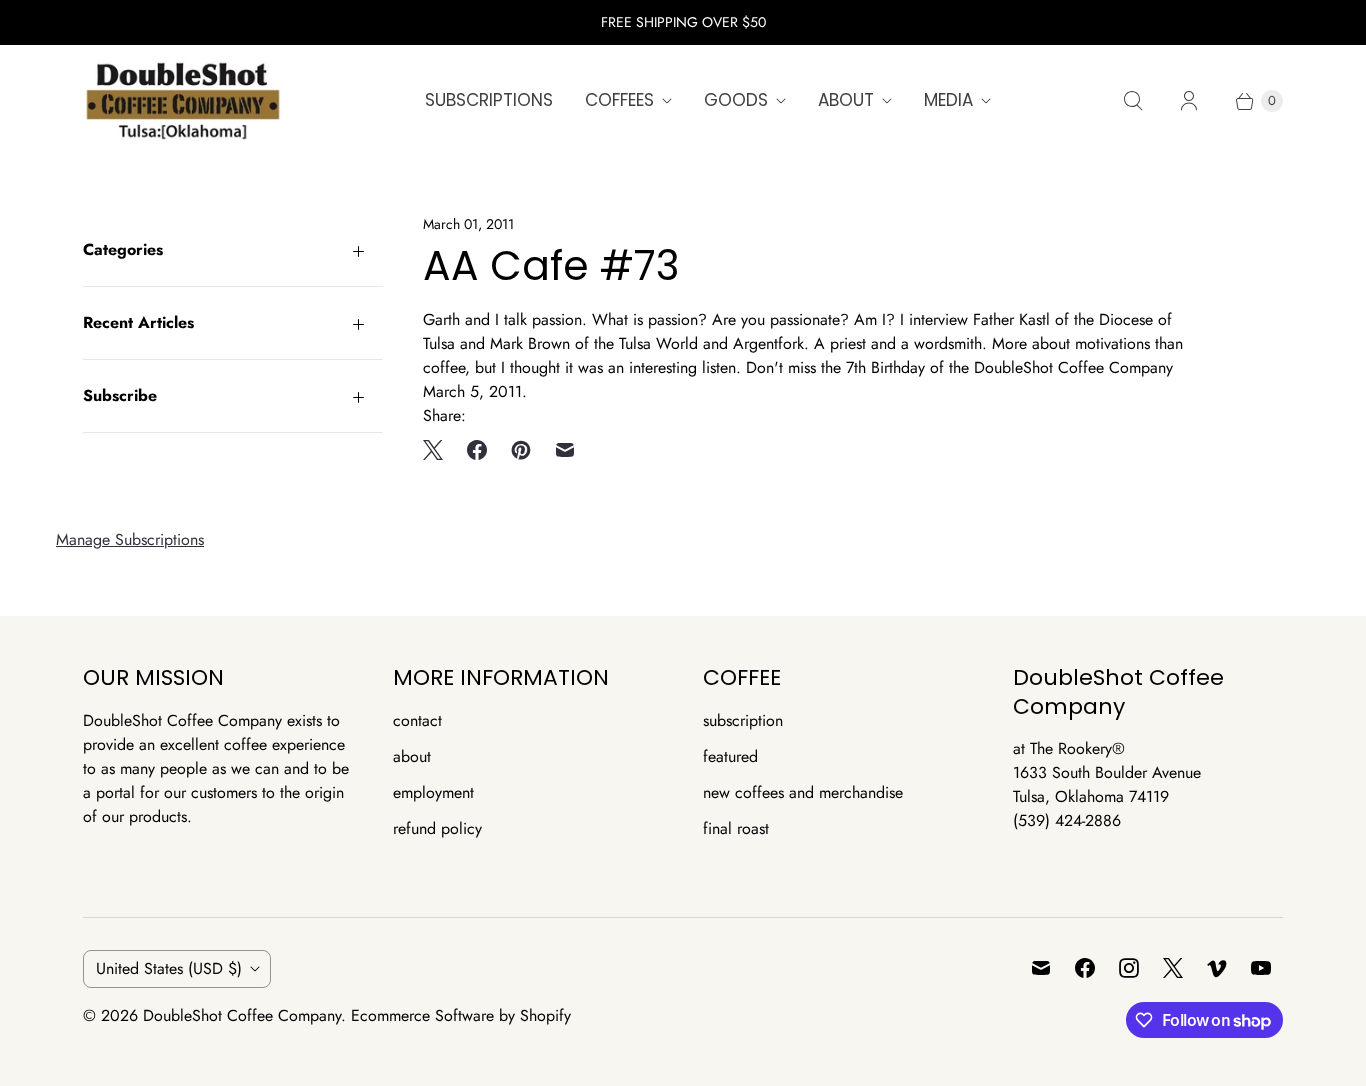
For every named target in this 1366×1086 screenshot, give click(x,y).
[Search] (1133, 101)
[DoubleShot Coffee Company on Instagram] (1129, 968)
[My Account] (1189, 101)
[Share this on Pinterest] (521, 450)
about (846, 100)
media (948, 100)
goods (736, 100)
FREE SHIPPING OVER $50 (683, 22)
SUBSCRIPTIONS (489, 100)
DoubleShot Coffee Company (242, 1015)
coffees (619, 100)
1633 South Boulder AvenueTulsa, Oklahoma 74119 (1107, 784)
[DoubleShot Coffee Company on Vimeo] (1217, 968)
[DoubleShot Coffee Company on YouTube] (1261, 968)
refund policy (437, 828)
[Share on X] (439, 450)
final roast (736, 828)
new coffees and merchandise (803, 792)
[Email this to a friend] (565, 450)
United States (169, 968)
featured (730, 756)
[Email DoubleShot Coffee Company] (1041, 968)
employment (433, 792)
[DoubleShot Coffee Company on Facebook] (1085, 968)
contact (417, 720)
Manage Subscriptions (130, 539)
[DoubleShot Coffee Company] (183, 101)
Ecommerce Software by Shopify (461, 1015)
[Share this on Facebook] (477, 450)
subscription (743, 720)
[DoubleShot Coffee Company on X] (1173, 968)
